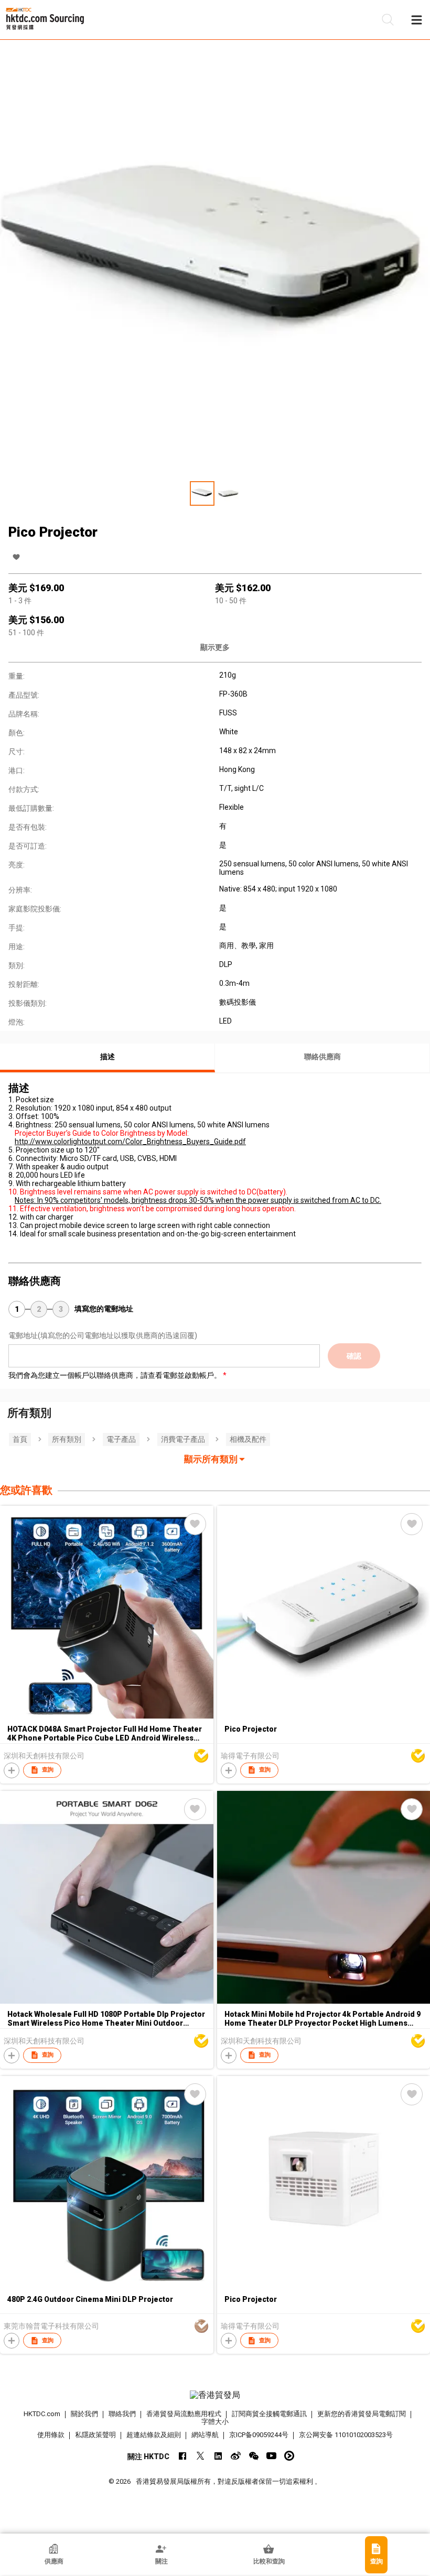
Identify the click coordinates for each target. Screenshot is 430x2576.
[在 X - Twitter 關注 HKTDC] (200, 2456)
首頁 (20, 1439)
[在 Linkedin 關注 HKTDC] (218, 2456)
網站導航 (205, 2435)
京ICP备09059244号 (259, 2435)
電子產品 (121, 1439)
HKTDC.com (42, 2414)
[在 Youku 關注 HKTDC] (289, 2456)
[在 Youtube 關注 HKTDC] (271, 2456)
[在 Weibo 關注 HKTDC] (236, 2456)
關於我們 (84, 2414)
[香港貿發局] (215, 2395)
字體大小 (215, 2422)
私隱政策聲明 (95, 2435)
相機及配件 (248, 1439)
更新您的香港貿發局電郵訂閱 (362, 2414)
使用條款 (51, 2435)
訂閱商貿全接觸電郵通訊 (269, 2414)
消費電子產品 (183, 1439)
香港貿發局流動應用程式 (184, 2414)
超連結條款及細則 (154, 2435)
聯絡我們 (122, 2414)
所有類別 (67, 1439)
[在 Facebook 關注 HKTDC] (182, 2456)
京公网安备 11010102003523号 (346, 2435)
